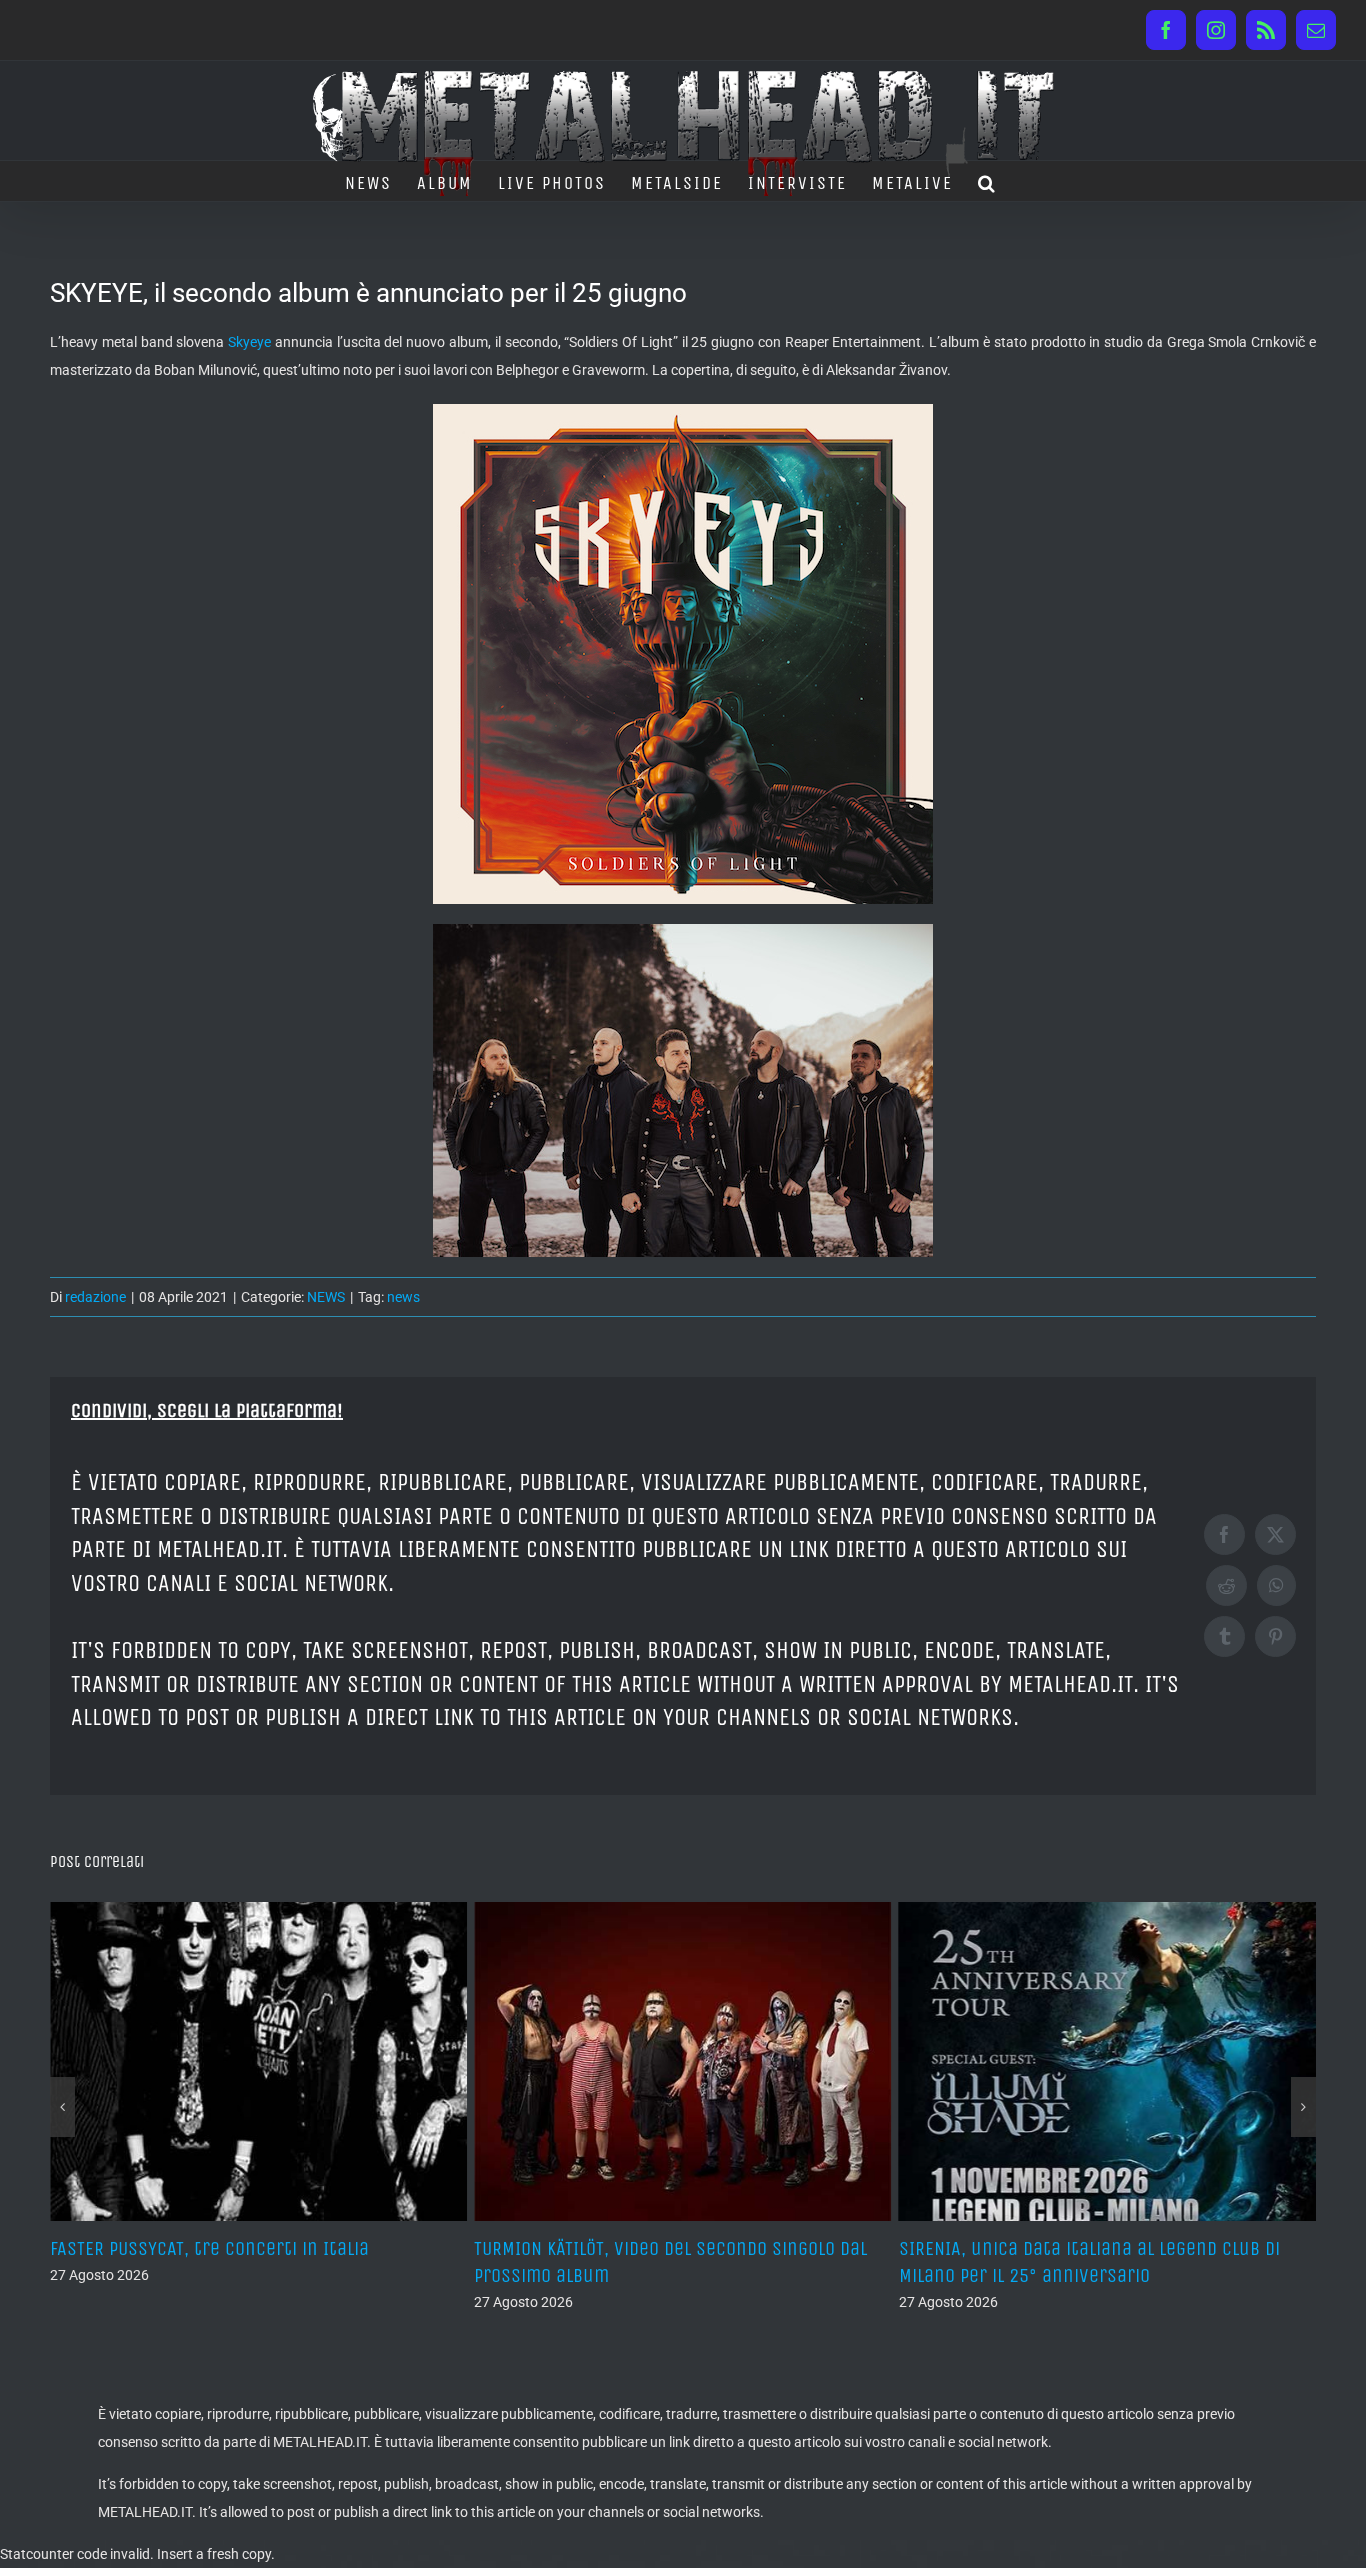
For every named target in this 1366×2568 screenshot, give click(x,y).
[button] (987, 181)
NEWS (326, 1297)
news (403, 1297)
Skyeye (249, 342)
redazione (95, 1297)
